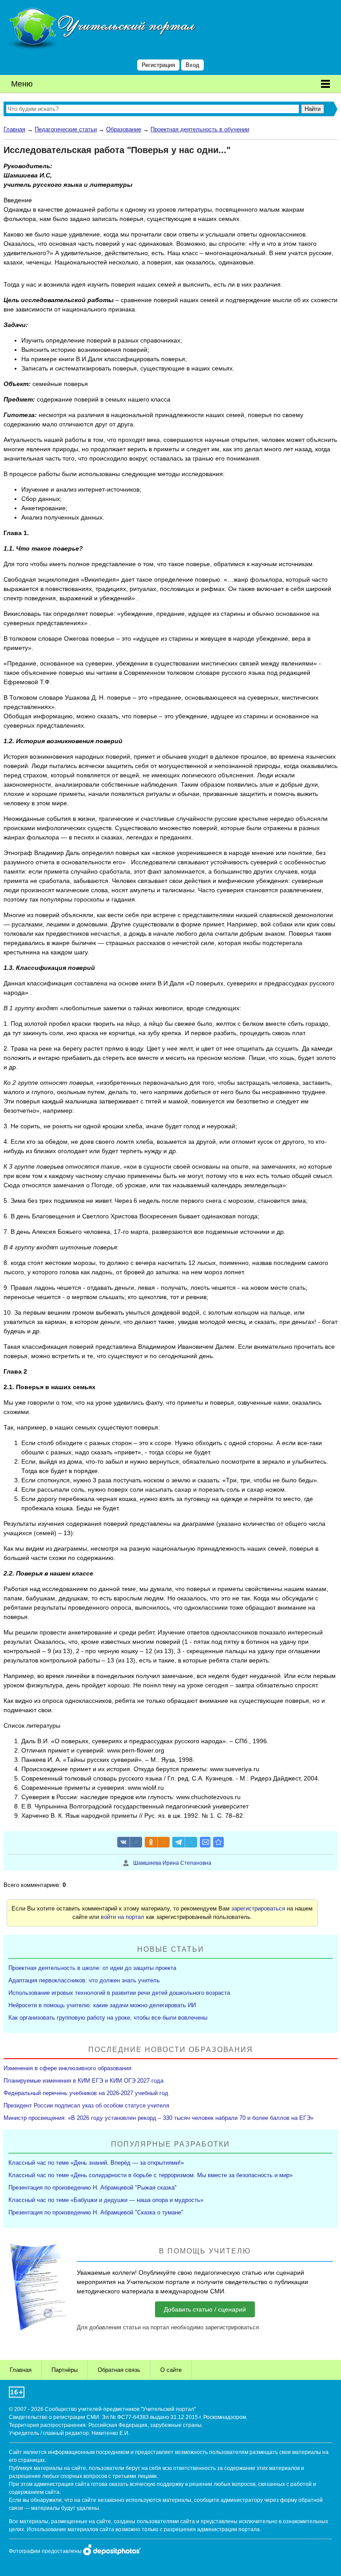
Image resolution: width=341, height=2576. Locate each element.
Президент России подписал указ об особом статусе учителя (86, 2105)
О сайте (171, 2370)
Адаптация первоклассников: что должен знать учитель (84, 1980)
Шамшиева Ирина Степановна (172, 1863)
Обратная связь (119, 2370)
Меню (22, 84)
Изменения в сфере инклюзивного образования (67, 2068)
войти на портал (123, 1917)
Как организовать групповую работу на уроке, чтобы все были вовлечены (108, 2018)
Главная (14, 129)
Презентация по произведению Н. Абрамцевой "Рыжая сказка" (93, 2188)
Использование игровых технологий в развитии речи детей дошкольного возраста (119, 1993)
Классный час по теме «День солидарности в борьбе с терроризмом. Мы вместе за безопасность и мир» (151, 2175)
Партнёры (65, 2370)
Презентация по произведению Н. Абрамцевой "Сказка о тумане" (96, 2212)
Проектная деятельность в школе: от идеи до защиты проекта (92, 1968)
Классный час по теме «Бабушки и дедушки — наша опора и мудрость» (106, 2200)
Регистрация (158, 65)
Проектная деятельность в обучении (200, 129)
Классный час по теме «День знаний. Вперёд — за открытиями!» (96, 2163)
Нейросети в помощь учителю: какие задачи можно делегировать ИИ (102, 2005)
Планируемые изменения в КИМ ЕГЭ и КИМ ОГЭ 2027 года (83, 2081)
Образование (124, 129)
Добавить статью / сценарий (205, 2309)
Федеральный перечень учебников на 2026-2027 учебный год (86, 2093)
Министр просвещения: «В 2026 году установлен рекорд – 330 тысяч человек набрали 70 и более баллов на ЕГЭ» (159, 2118)
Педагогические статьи (66, 129)
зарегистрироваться (258, 1908)
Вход (192, 65)
